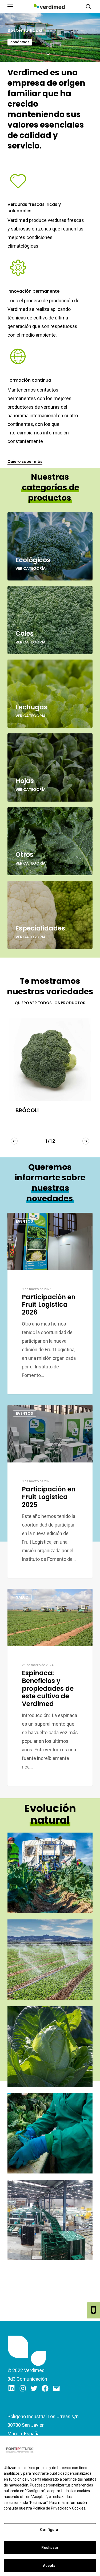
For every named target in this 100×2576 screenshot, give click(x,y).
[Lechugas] (50, 694)
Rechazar (50, 2548)
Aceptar (50, 2566)
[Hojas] (50, 767)
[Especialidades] (50, 915)
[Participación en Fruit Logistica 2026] (50, 1304)
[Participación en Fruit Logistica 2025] (50, 1491)
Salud (22, 1597)
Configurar (50, 2530)
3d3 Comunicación (27, 2379)
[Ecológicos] (50, 546)
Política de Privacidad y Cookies (59, 2508)
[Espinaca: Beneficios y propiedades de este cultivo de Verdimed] (50, 1687)
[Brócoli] (50, 1059)
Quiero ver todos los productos (50, 1003)
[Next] (86, 1141)
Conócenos (20, 42)
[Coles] (50, 620)
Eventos (25, 1221)
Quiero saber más (25, 461)
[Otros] (50, 841)
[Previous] (14, 1141)
